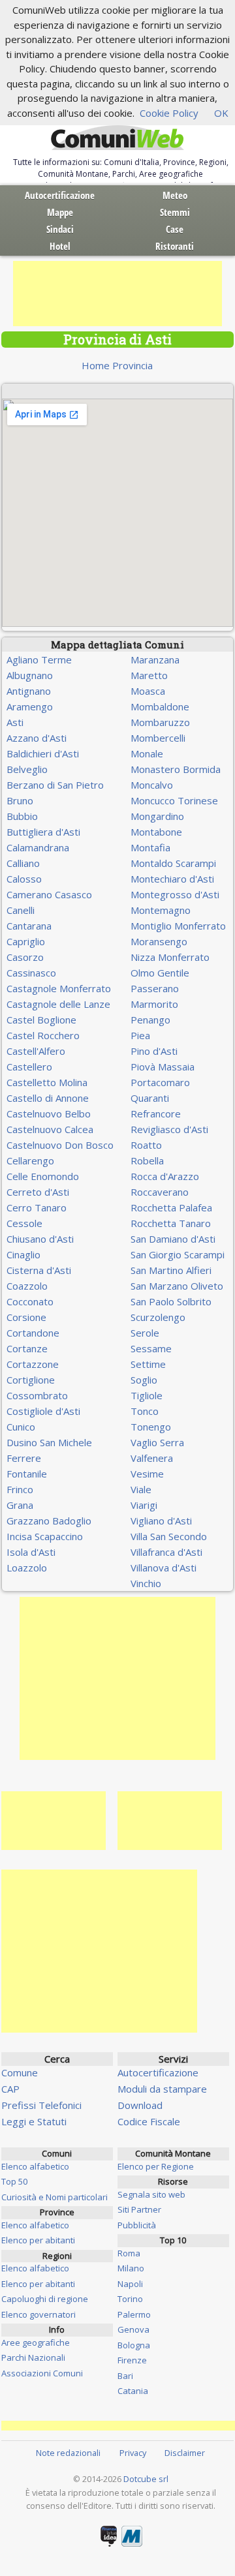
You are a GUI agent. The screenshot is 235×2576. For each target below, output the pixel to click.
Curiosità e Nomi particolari (55, 2197)
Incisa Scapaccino (45, 1536)
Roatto (146, 1145)
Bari (125, 2376)
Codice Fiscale (149, 2121)
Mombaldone (160, 706)
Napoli (130, 2284)
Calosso (24, 879)
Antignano (29, 691)
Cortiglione (31, 1380)
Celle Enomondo (43, 1176)
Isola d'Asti (31, 1552)
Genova (133, 2329)
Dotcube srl (146, 2479)
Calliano (23, 863)
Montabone (156, 832)
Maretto (149, 675)
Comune (20, 2072)
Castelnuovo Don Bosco (60, 1145)
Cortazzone (33, 1364)
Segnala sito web (151, 2194)
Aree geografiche (36, 2342)
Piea (140, 1035)
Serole (145, 1333)
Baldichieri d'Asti (43, 753)
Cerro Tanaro (37, 1207)
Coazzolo (27, 1286)
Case (175, 229)
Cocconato (30, 1301)
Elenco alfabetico (35, 2166)
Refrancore (156, 1114)
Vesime (147, 1474)
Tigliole (147, 1395)
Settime (148, 1364)
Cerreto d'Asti (38, 1192)
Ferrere (24, 1458)
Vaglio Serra (157, 1442)
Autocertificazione (60, 195)
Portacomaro (160, 1082)
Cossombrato (37, 1395)
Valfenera (152, 1458)
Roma (129, 2253)
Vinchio (146, 1583)
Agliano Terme (39, 659)
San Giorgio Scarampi (178, 1254)
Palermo (134, 2314)
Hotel (60, 246)
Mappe (60, 212)
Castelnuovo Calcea (50, 1129)
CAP (10, 2089)
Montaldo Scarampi (173, 863)
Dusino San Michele (49, 1442)
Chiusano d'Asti (40, 1239)
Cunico (21, 1427)
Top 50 (14, 2181)
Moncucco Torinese (174, 800)
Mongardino (157, 816)
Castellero (29, 1067)
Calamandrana (38, 847)
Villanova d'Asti (164, 1568)
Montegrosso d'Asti (175, 894)
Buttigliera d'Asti (43, 832)
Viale (141, 1489)
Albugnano (30, 675)
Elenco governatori (39, 2314)
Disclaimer (185, 2453)
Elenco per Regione (156, 2166)
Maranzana (155, 659)
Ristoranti (175, 246)
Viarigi (144, 1505)
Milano (131, 2268)
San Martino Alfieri (171, 1270)
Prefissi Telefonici (41, 2105)
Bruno (20, 800)
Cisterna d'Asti (39, 1270)
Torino (130, 2299)
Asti (15, 722)
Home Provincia (117, 365)
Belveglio (27, 769)
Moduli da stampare (162, 2089)
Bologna (134, 2345)
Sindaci (60, 229)
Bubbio (22, 816)
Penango (150, 1020)
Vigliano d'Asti (161, 1521)
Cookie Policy (169, 113)
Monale (147, 753)
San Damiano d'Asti (173, 1239)
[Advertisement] (117, 294)
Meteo (175, 195)
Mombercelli (158, 738)
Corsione (26, 1317)
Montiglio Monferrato (178, 926)
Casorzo (25, 957)
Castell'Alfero (36, 1051)
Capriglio (26, 941)
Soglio (144, 1380)
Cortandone (33, 1333)
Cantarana (29, 926)
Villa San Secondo (169, 1536)
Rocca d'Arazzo (165, 1176)
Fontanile (27, 1474)
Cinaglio (23, 1254)
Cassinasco (31, 973)
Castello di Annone (48, 1098)
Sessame (151, 1348)
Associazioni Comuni (42, 2373)
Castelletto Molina (47, 1082)
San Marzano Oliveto (177, 1286)
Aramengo (30, 706)
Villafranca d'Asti (166, 1552)
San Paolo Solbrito (171, 1301)
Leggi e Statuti (34, 2121)
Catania (133, 2391)
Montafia (150, 847)
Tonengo (151, 1427)
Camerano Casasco (49, 894)
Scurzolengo (158, 1317)
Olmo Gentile (160, 973)
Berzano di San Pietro (55, 785)
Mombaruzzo (160, 722)
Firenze (132, 2360)
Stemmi (175, 212)
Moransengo (159, 941)
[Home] (117, 138)
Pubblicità (137, 2225)
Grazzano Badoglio (49, 1521)
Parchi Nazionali (33, 2357)
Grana (20, 1505)
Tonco (145, 1411)
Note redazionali (68, 2453)
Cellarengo (30, 1160)
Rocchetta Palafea (171, 1207)
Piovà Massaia (163, 1067)
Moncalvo (152, 785)
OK (221, 113)
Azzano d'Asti (37, 738)
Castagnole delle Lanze (58, 1004)
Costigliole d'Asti (43, 1411)
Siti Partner (139, 2209)
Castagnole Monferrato (59, 988)
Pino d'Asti (154, 1051)
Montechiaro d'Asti (172, 879)
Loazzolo (27, 1568)
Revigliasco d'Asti (169, 1129)
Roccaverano (160, 1192)
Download (140, 2105)
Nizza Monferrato (170, 957)
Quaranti (150, 1098)
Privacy (133, 2453)
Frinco (20, 1489)
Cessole (24, 1223)
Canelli (21, 910)
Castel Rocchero (43, 1035)
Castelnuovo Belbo (49, 1114)
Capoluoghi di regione (45, 2299)
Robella (147, 1160)
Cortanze (27, 1348)
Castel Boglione (41, 1020)
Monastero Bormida (176, 769)
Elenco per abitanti (38, 2240)
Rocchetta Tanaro (171, 1223)
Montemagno (161, 910)
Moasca (148, 691)
